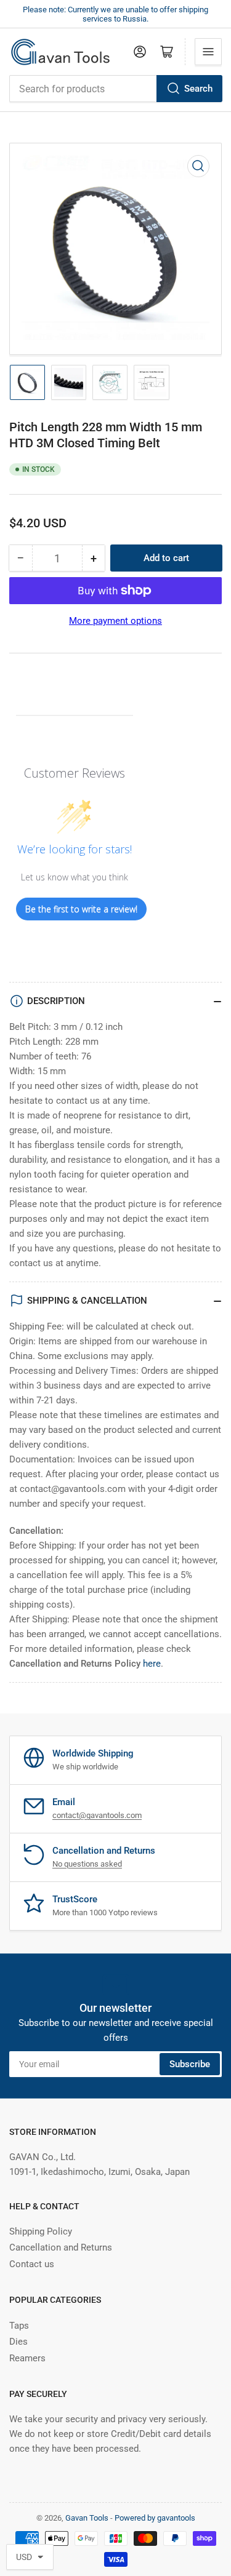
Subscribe (190, 2064)
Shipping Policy (41, 2231)
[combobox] (115, 89)
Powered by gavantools (155, 2518)
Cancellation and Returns (61, 2247)
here (152, 1664)
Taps (19, 2326)
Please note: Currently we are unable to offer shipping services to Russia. (115, 14)
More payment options (115, 621)
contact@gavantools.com (97, 1815)
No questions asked (87, 1864)
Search (198, 89)
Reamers (27, 2358)
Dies (18, 2342)
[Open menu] (208, 52)
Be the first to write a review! (81, 909)
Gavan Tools (87, 2518)
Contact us (32, 2264)
